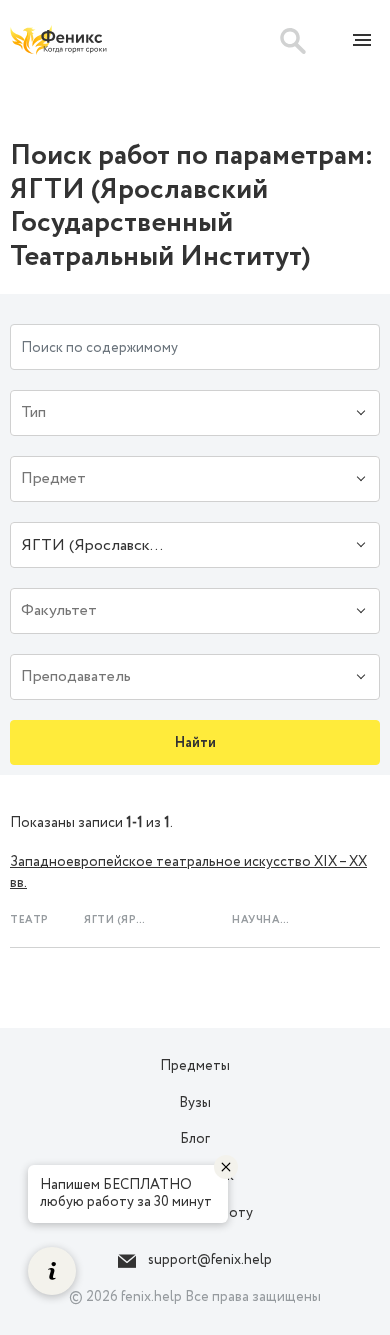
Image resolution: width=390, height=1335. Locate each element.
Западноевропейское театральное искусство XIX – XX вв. (188, 872)
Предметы (195, 1066)
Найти (195, 743)
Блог (195, 1139)
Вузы (195, 1103)
